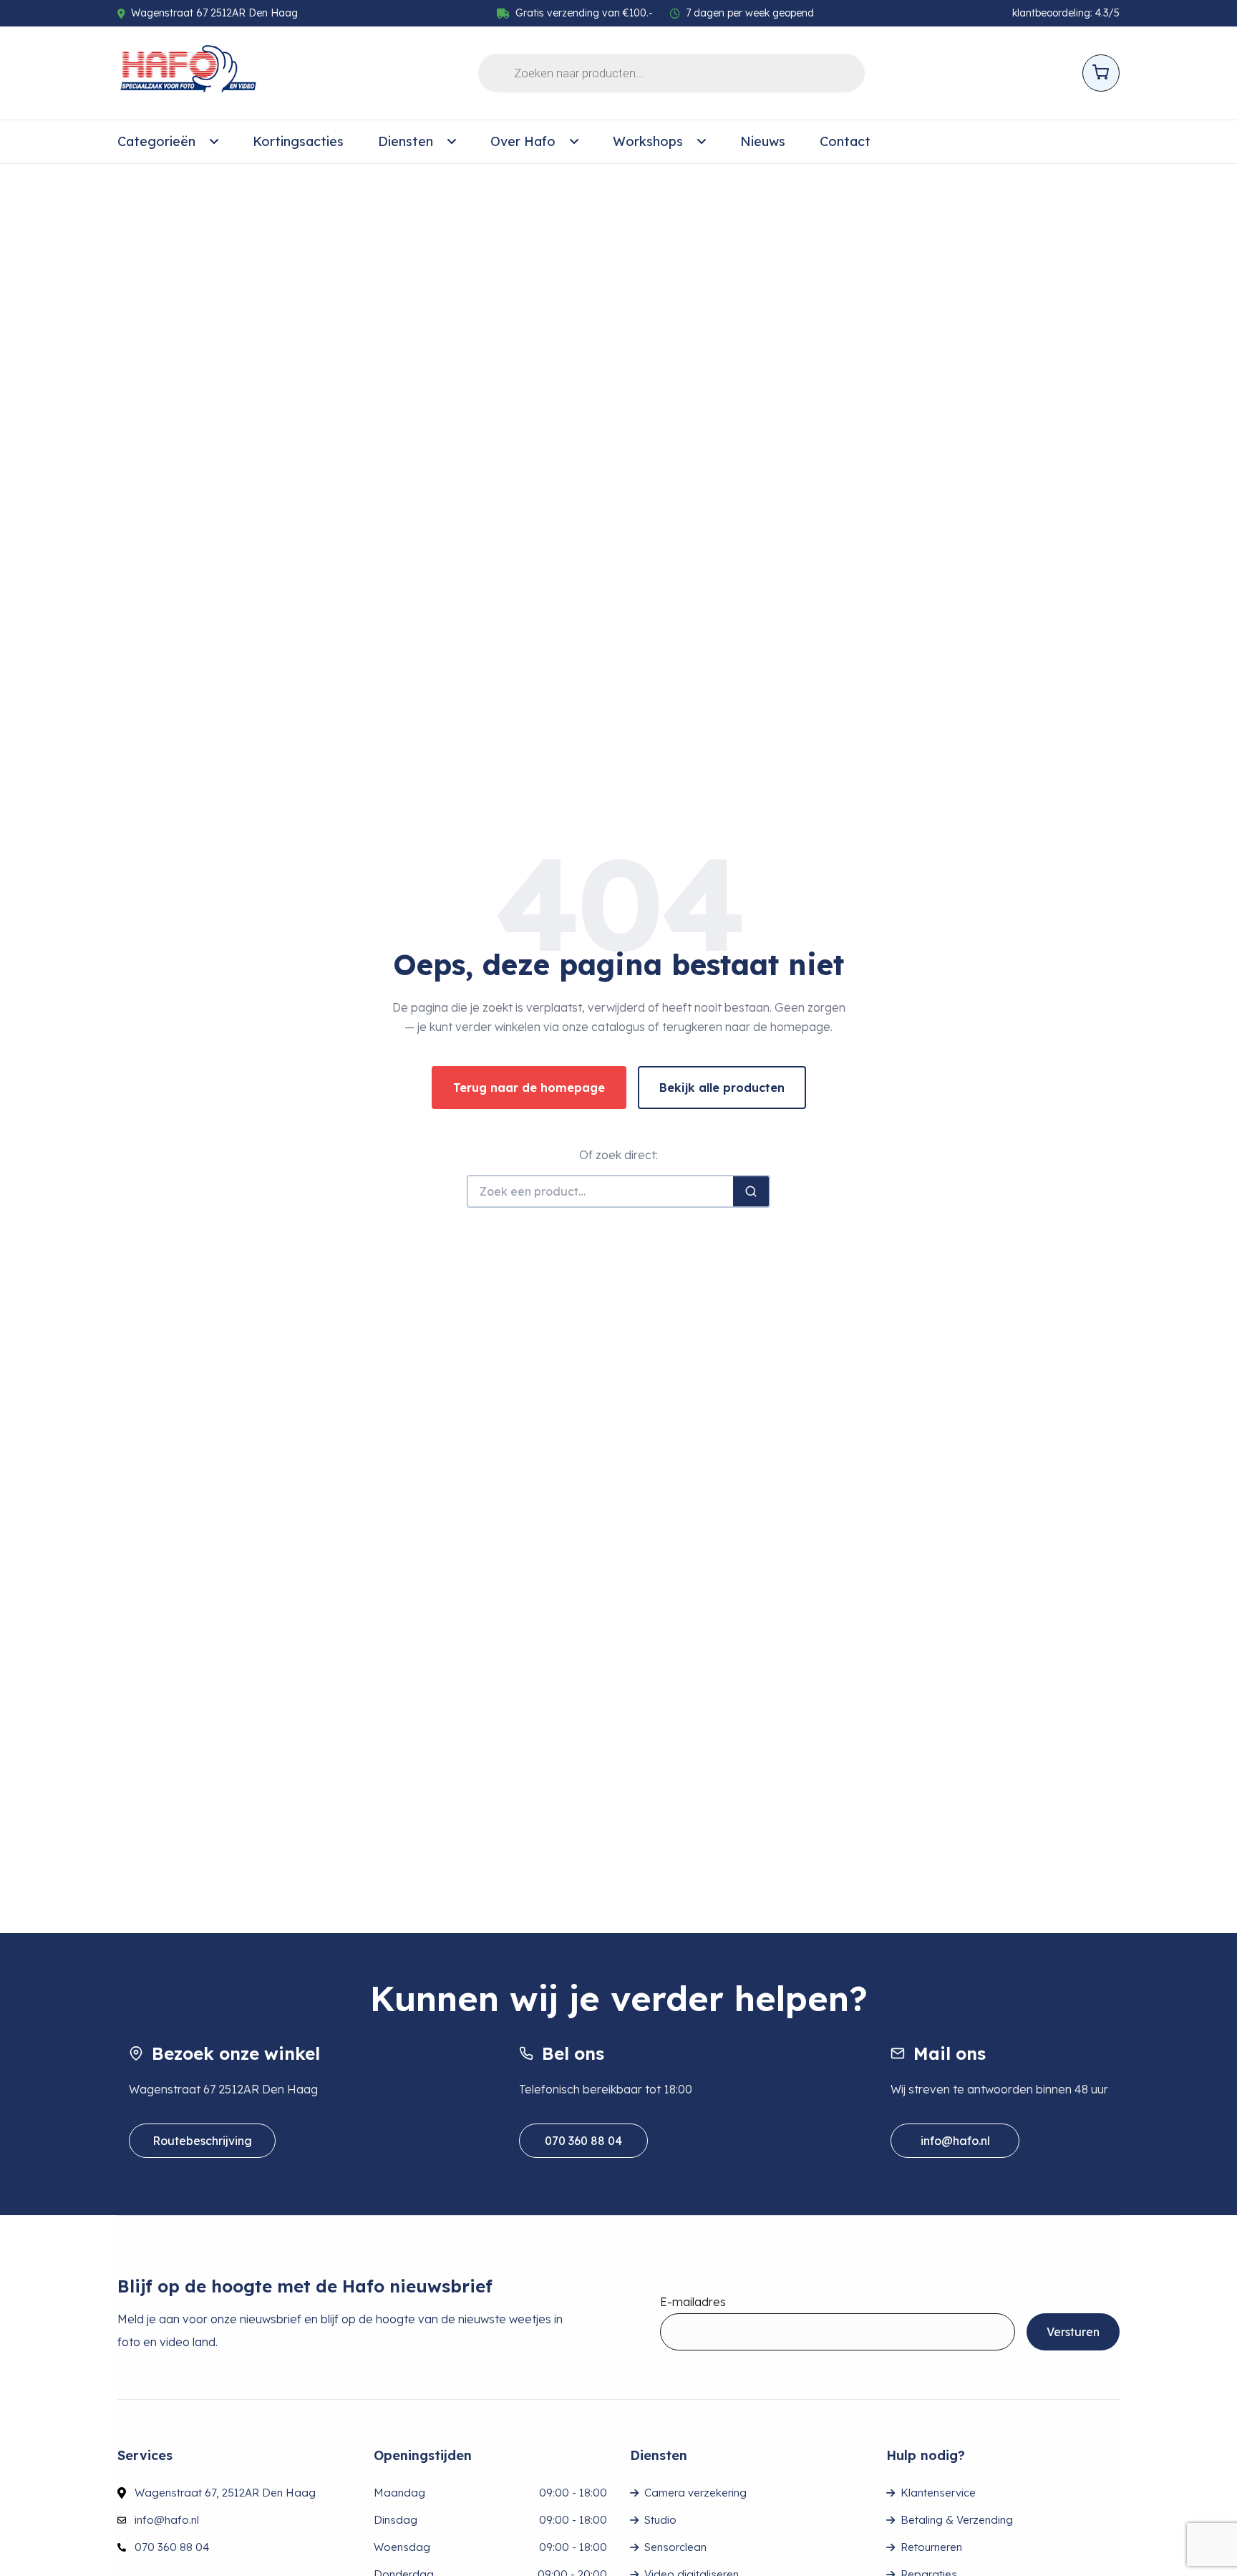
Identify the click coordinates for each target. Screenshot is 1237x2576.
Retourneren (931, 2547)
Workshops (648, 141)
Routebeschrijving (202, 2141)
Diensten (406, 141)
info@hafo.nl (955, 2141)
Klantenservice (938, 2493)
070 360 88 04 (583, 2141)
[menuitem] (168, 142)
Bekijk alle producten (722, 1088)
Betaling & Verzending (957, 2520)
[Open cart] (1101, 73)
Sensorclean (675, 2547)
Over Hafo (523, 141)
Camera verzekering (695, 2493)
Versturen (1073, 2332)
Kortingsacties (298, 141)
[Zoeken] (751, 1191)
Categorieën (156, 141)
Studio (660, 2520)
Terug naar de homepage (529, 1088)
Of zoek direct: (618, 1155)
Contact (845, 141)
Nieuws (763, 141)
